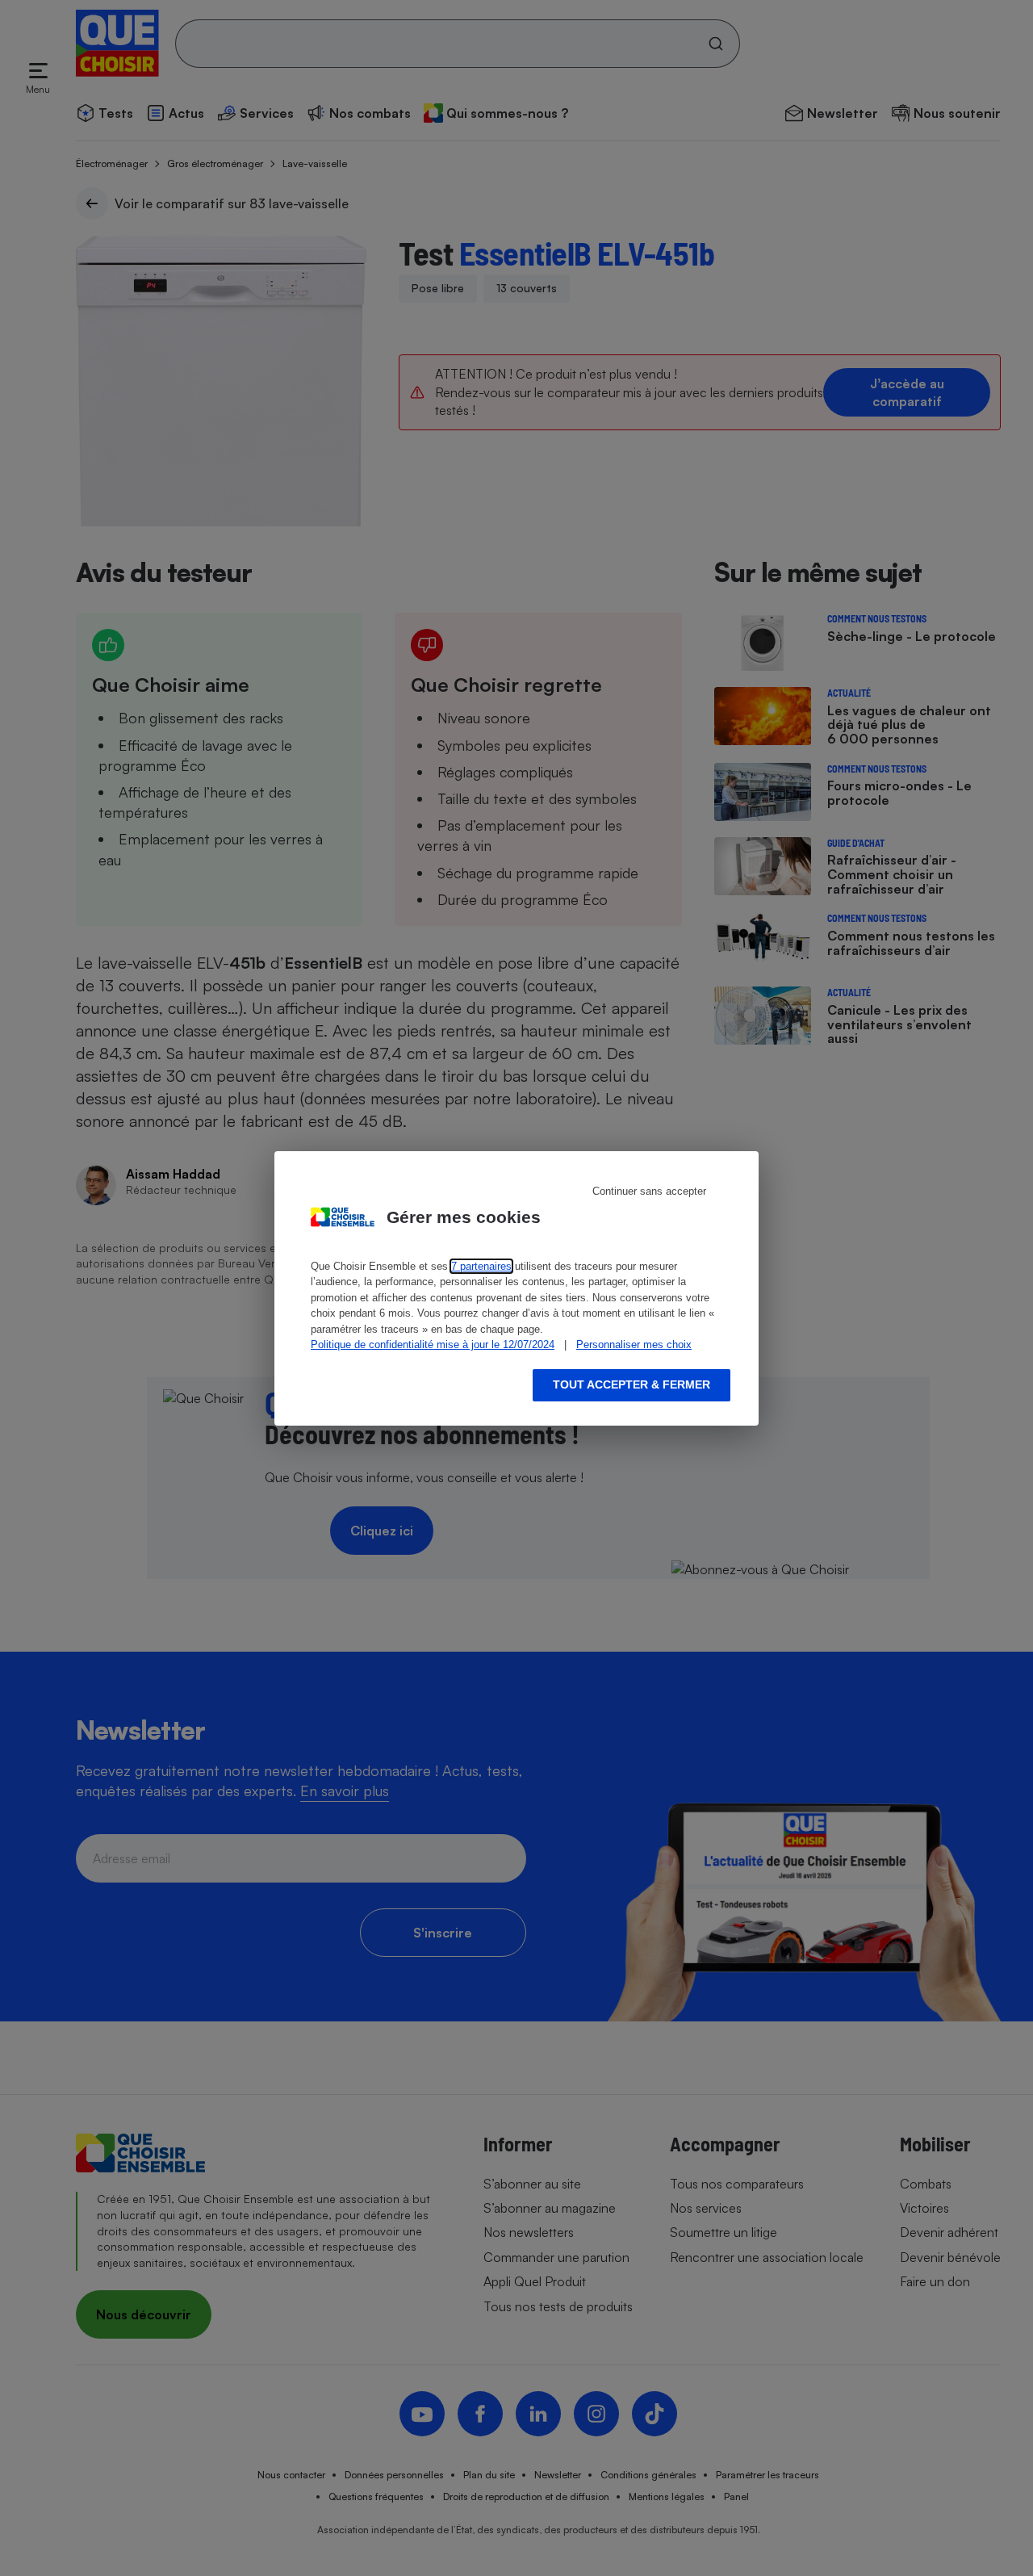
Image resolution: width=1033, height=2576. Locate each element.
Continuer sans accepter (649, 1191)
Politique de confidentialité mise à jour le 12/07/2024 (433, 1345)
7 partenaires (481, 1266)
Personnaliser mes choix (634, 1345)
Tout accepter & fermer (632, 1384)
